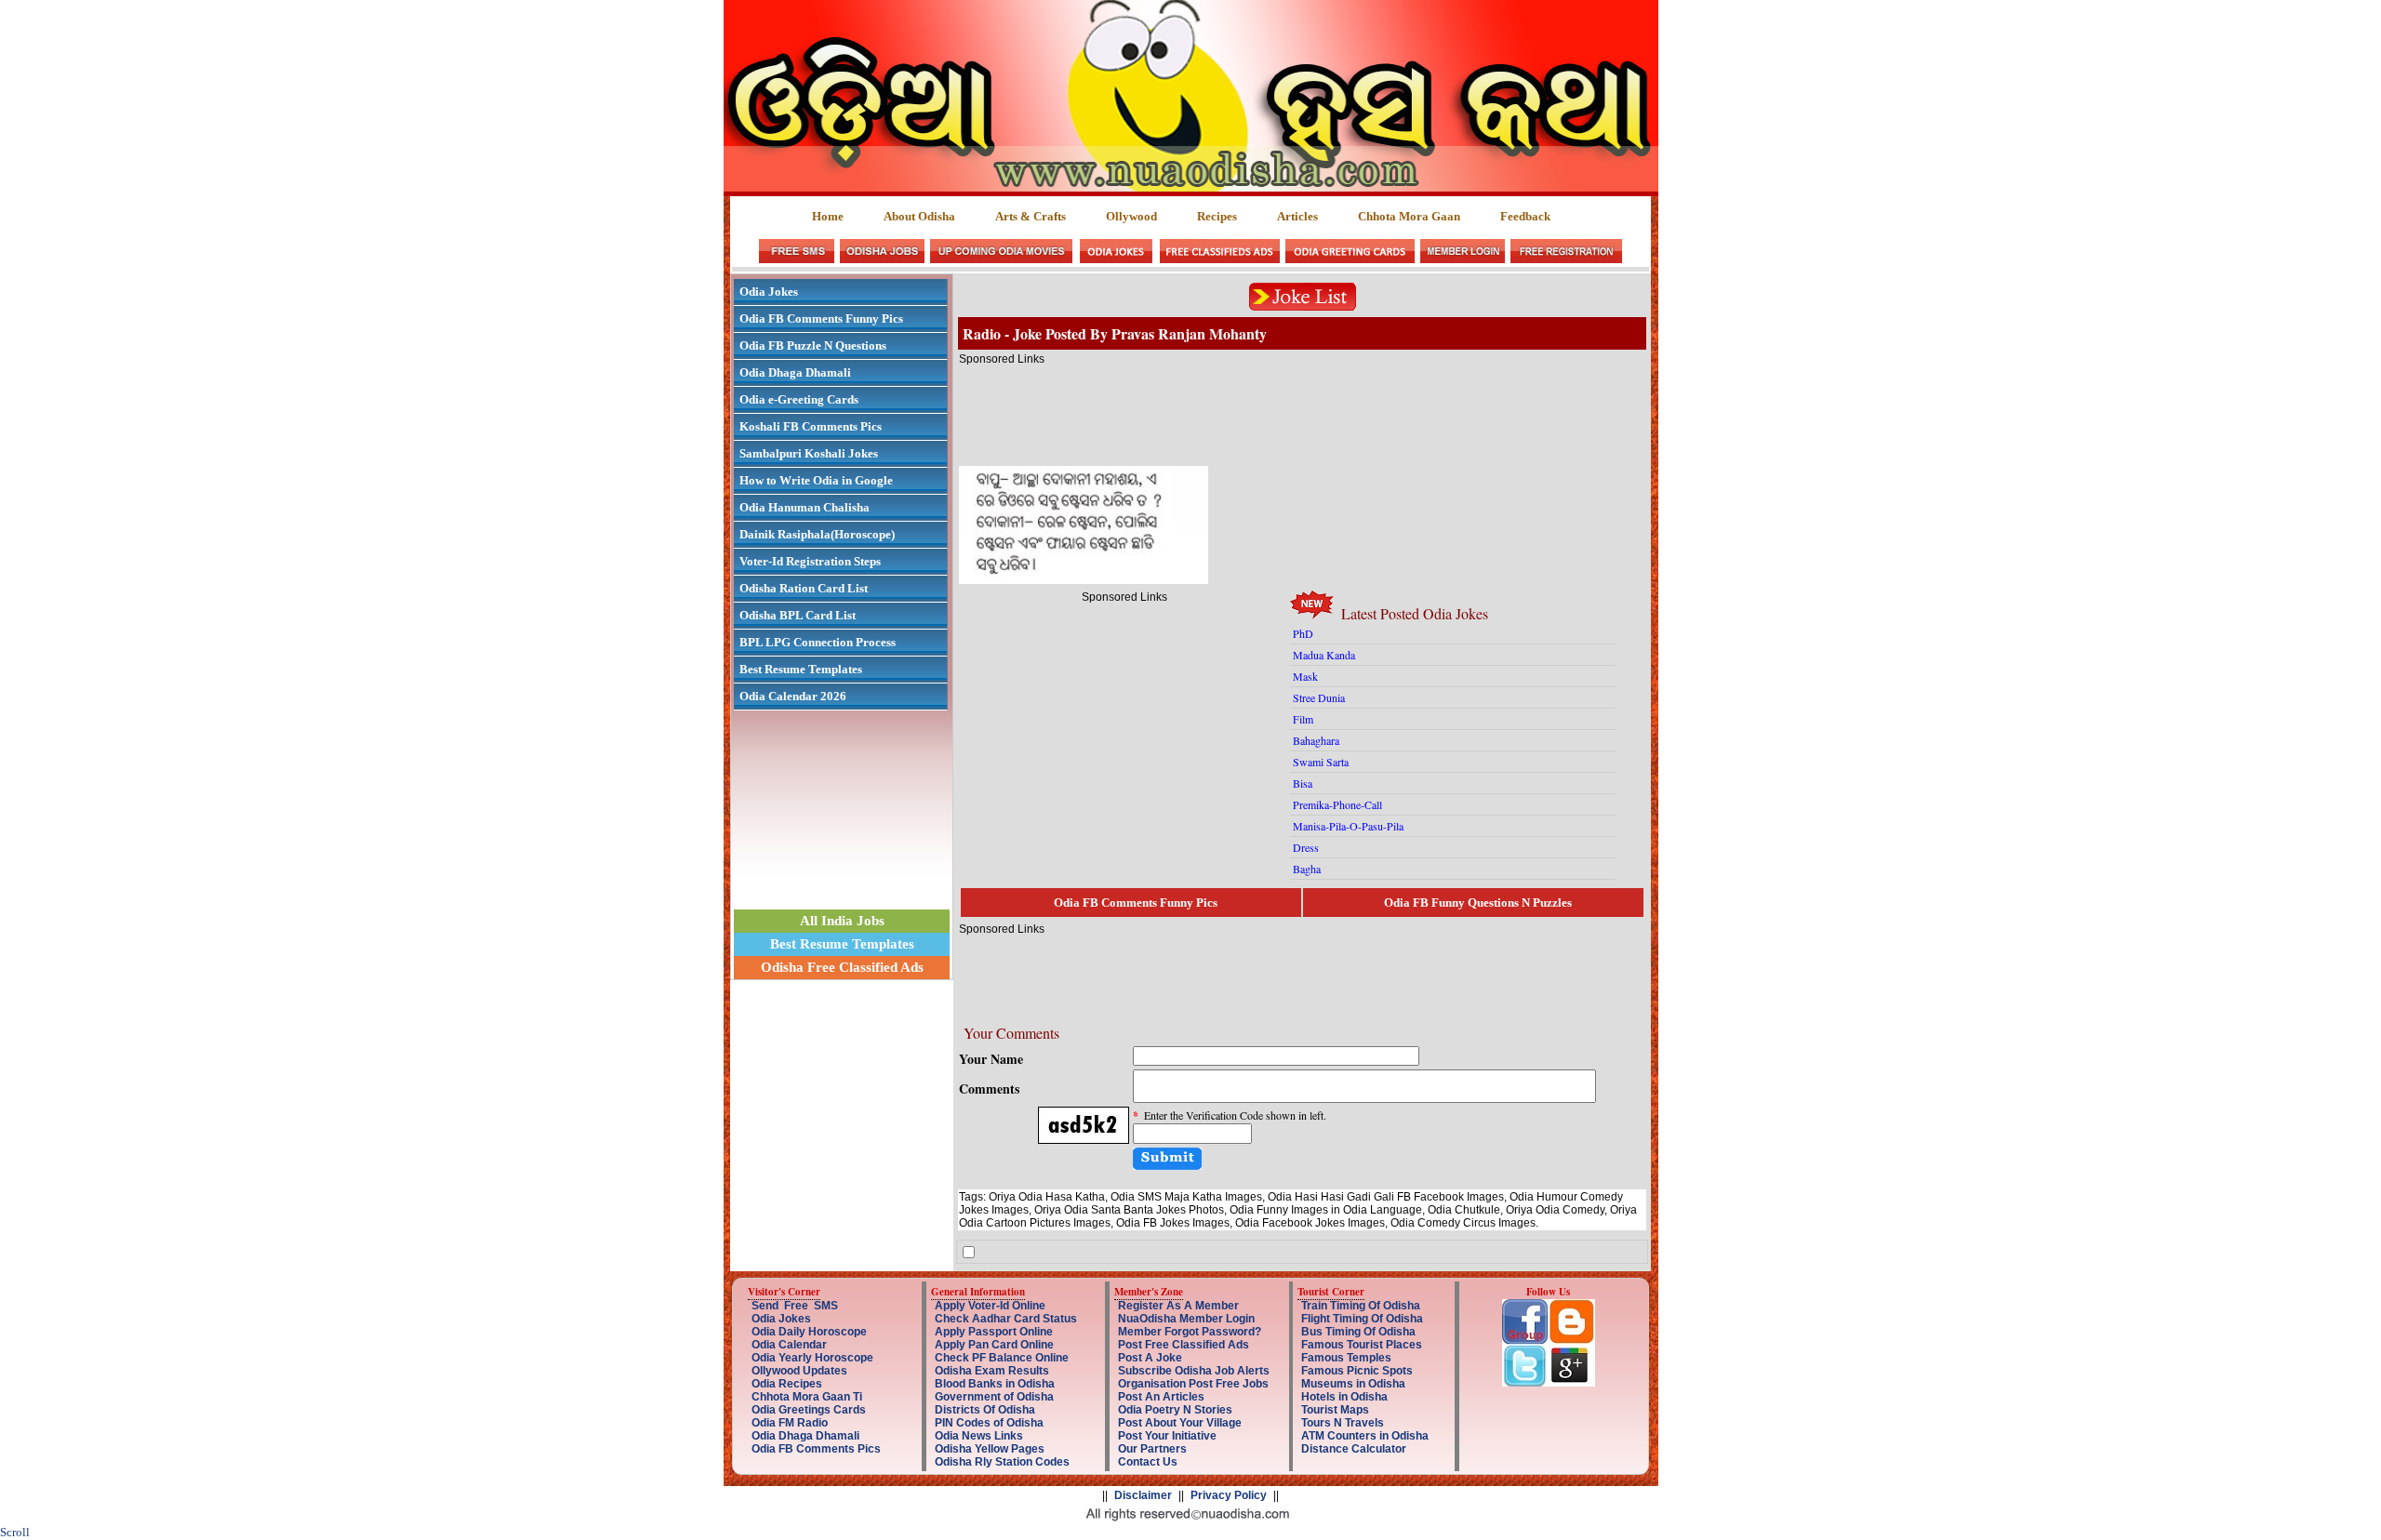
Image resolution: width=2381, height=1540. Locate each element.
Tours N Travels (1343, 1423)
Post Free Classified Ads (1184, 1345)
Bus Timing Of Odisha (1358, 1332)
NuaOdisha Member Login (1186, 1319)
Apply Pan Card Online (994, 1345)
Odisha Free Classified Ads (842, 967)
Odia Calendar (789, 1345)
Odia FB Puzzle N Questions (813, 345)
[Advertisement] (1297, 407)
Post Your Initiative (1167, 1436)
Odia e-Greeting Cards (799, 399)
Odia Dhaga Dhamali (795, 372)
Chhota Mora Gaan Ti (807, 1397)
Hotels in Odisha (1344, 1397)
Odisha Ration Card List (804, 588)
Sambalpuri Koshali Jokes (809, 453)
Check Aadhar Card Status (1006, 1319)
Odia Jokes (769, 292)
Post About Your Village (1180, 1423)
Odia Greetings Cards (809, 1410)
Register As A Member (1178, 1306)
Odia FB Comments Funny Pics (821, 319)
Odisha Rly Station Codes (1002, 1462)
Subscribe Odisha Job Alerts (1194, 1371)
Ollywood (1131, 216)
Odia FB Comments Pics (816, 1449)
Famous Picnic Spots (1357, 1371)
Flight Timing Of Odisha (1362, 1319)
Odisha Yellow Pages (990, 1449)
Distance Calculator (1354, 1449)
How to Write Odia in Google (816, 480)
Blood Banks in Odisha (995, 1384)
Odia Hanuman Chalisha (805, 507)
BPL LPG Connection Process (818, 642)
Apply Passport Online (994, 1332)
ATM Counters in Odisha (1365, 1436)
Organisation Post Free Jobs (1193, 1384)
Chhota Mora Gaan (1409, 216)
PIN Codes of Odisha (989, 1423)
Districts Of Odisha (985, 1410)
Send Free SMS (795, 1306)
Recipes (1217, 216)
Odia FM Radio (790, 1423)
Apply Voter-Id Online (990, 1306)
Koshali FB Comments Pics (811, 426)
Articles (1297, 216)
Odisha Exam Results (992, 1371)
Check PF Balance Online (1002, 1358)
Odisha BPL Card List (798, 615)
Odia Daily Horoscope (809, 1332)
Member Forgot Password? (1190, 1332)
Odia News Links (979, 1436)
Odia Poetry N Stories (1175, 1410)
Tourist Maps (1335, 1410)
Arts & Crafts (1031, 216)
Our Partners (1152, 1449)
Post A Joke (1150, 1358)
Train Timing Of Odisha (1361, 1306)
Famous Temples (1346, 1358)
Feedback (1525, 216)
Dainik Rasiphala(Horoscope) (817, 534)
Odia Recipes (787, 1384)
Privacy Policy (1229, 1495)
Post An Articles (1161, 1397)
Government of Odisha (994, 1397)
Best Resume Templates (801, 669)
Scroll (15, 1532)
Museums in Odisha (1353, 1384)
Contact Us (1148, 1462)
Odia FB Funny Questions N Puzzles (1478, 903)
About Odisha (919, 216)
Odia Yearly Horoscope (812, 1358)
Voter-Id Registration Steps (810, 561)
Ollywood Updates (799, 1371)
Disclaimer (1143, 1495)
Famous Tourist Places (1362, 1345)
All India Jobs (842, 921)
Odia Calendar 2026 (793, 696)
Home (829, 216)
